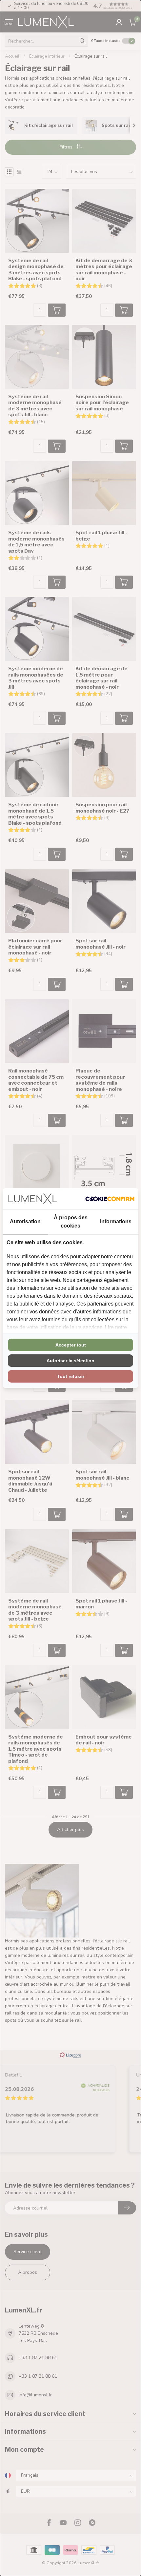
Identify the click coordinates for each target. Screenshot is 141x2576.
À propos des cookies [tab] (71, 1222)
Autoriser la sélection (70, 1361)
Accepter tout (71, 1345)
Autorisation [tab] (25, 1221)
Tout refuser (71, 1376)
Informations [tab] (116, 1221)
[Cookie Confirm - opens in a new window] (110, 1199)
